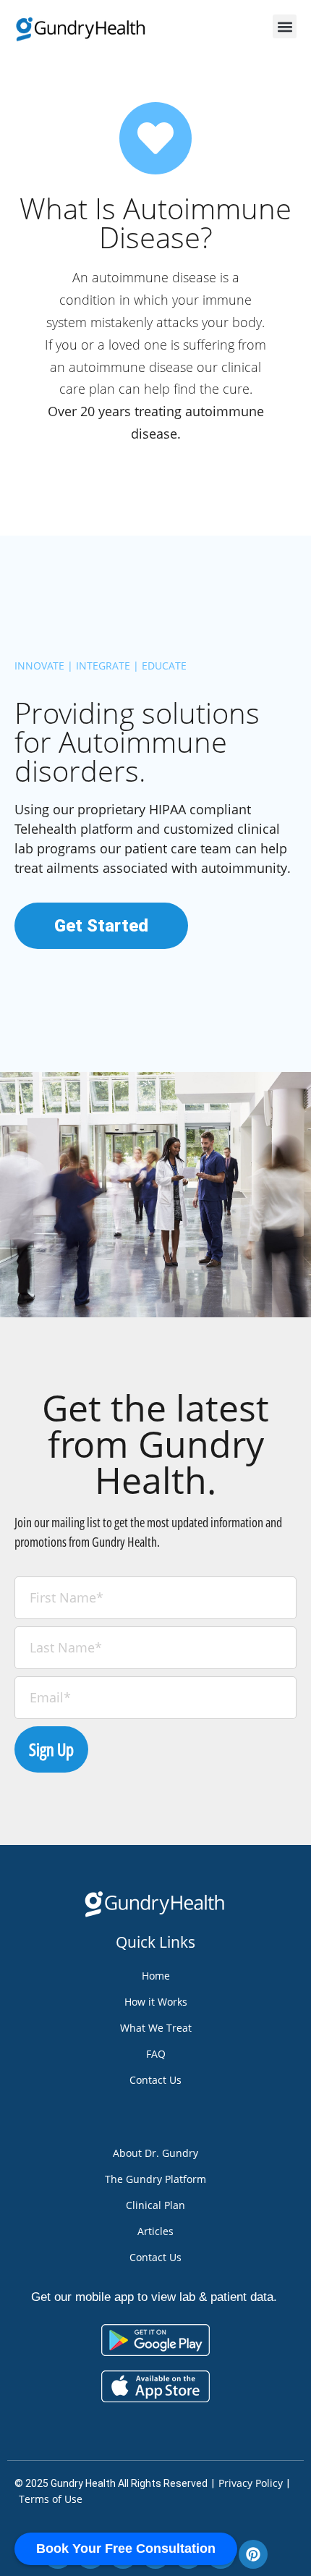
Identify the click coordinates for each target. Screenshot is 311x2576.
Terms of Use (51, 2499)
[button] (285, 26)
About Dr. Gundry (155, 2153)
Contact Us (155, 2080)
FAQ (156, 2054)
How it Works (156, 2002)
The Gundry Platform (155, 2179)
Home (156, 1976)
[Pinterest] (253, 2554)
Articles (155, 2231)
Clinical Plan (155, 2205)
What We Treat (156, 2028)
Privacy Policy (251, 2483)
